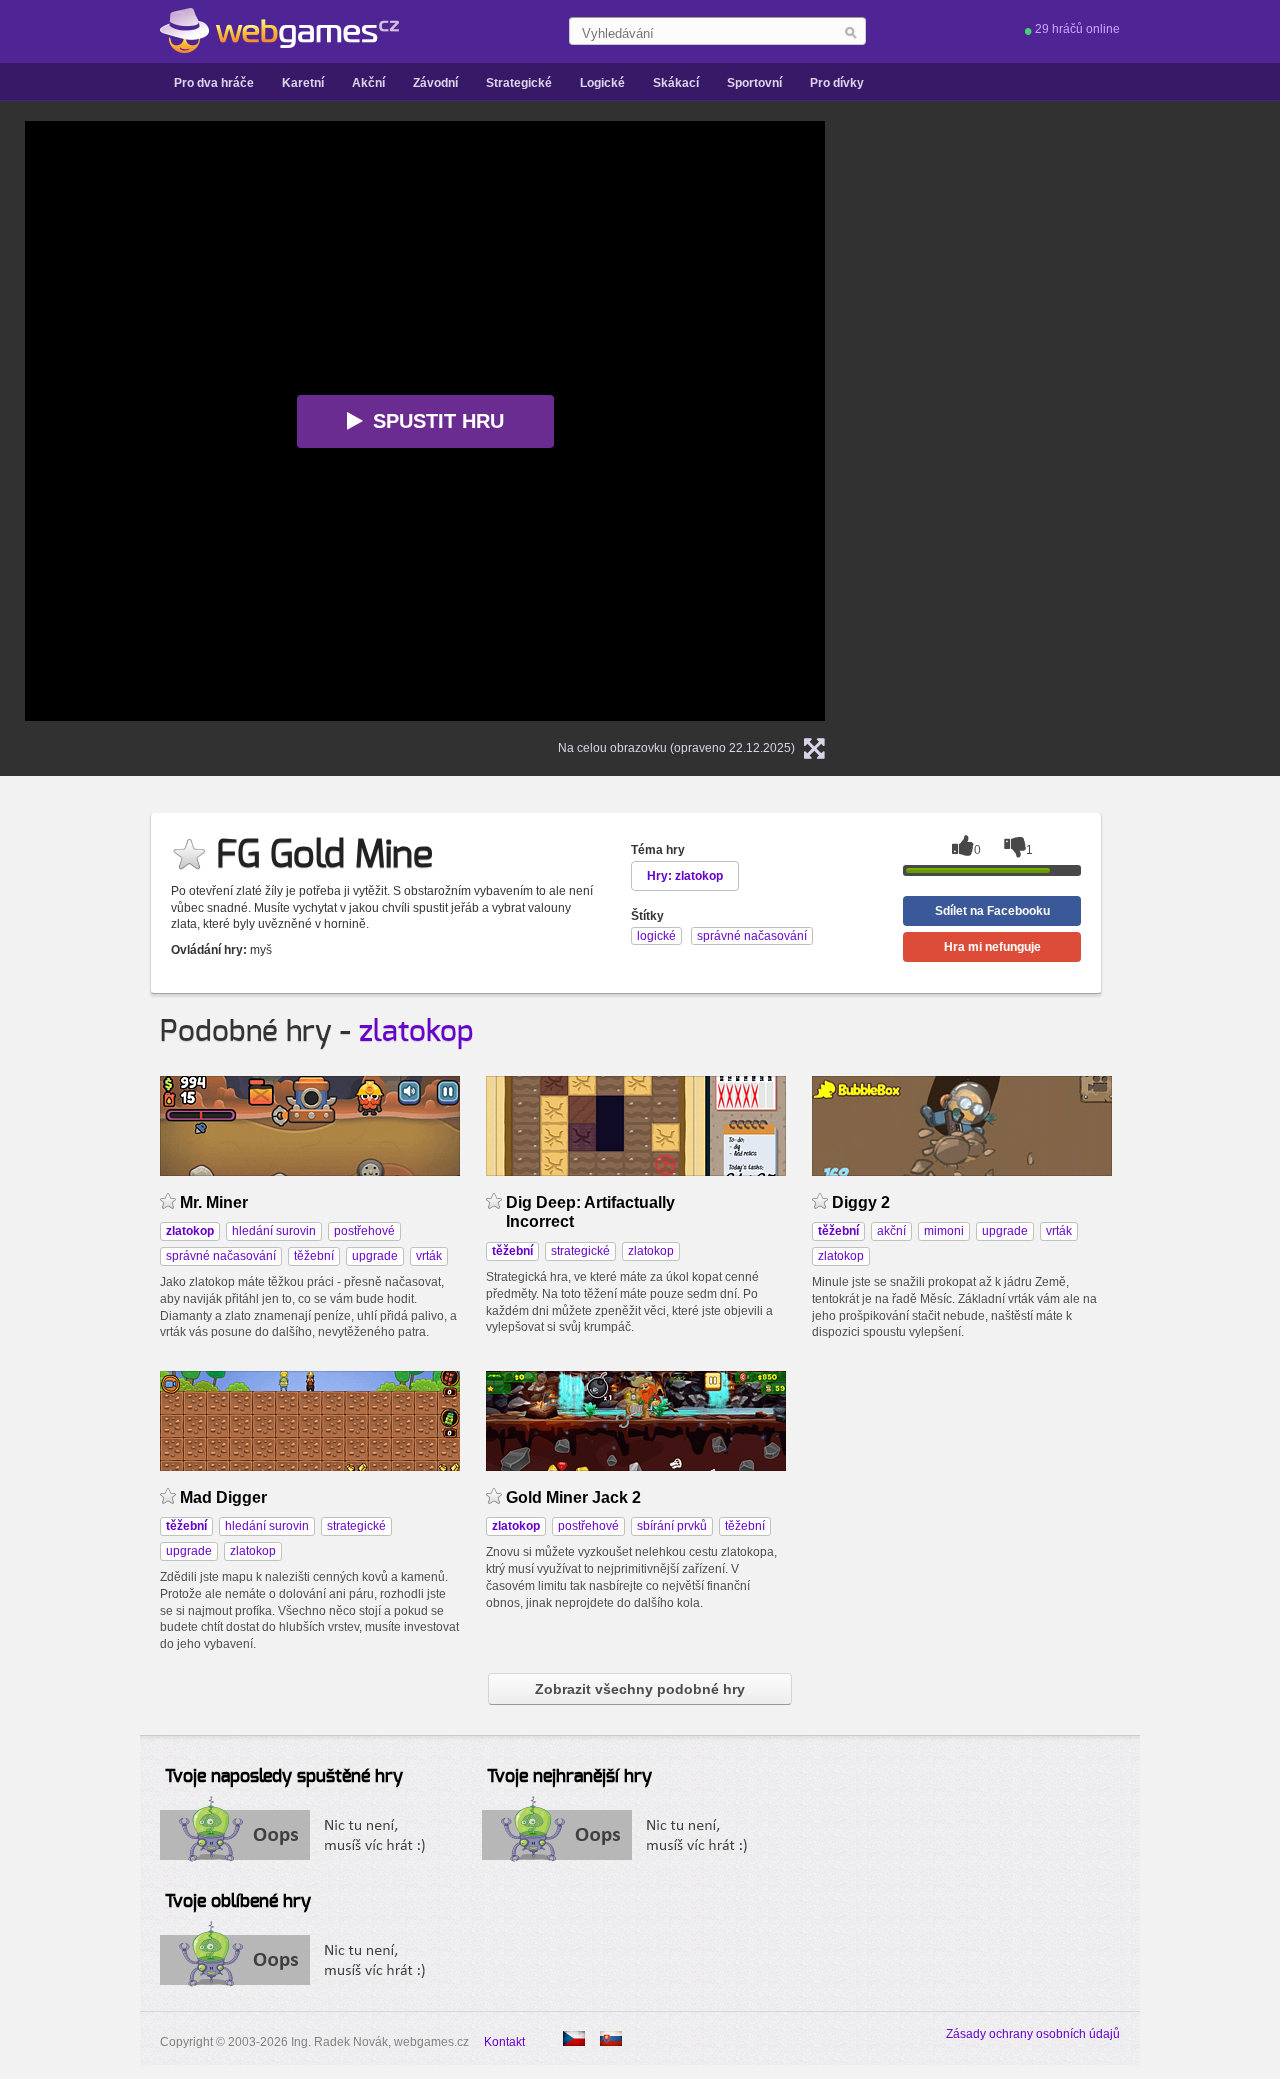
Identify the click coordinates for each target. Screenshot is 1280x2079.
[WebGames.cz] (279, 31)
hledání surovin (274, 1231)
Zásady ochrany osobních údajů (1033, 2034)
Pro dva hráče (214, 83)
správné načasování (221, 1256)
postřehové (364, 1231)
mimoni (944, 1231)
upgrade (375, 1256)
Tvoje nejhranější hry (569, 1777)
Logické (602, 83)
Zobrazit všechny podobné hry (640, 1689)
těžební (314, 1256)
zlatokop (416, 1032)
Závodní (435, 83)
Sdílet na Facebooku (992, 911)
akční (891, 1231)
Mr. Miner (214, 1202)
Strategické (519, 83)
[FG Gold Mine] (611, 2038)
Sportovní (754, 83)
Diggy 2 (861, 1202)
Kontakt (504, 2042)
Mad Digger (223, 1497)
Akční (368, 83)
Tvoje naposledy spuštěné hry (284, 1777)
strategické (580, 1251)
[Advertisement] (1105, 421)
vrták (429, 1256)
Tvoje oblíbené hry (238, 1902)
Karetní (303, 83)
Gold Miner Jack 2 (573, 1497)
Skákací (676, 83)
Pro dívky (837, 83)
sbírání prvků (672, 1526)
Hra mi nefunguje (992, 947)
